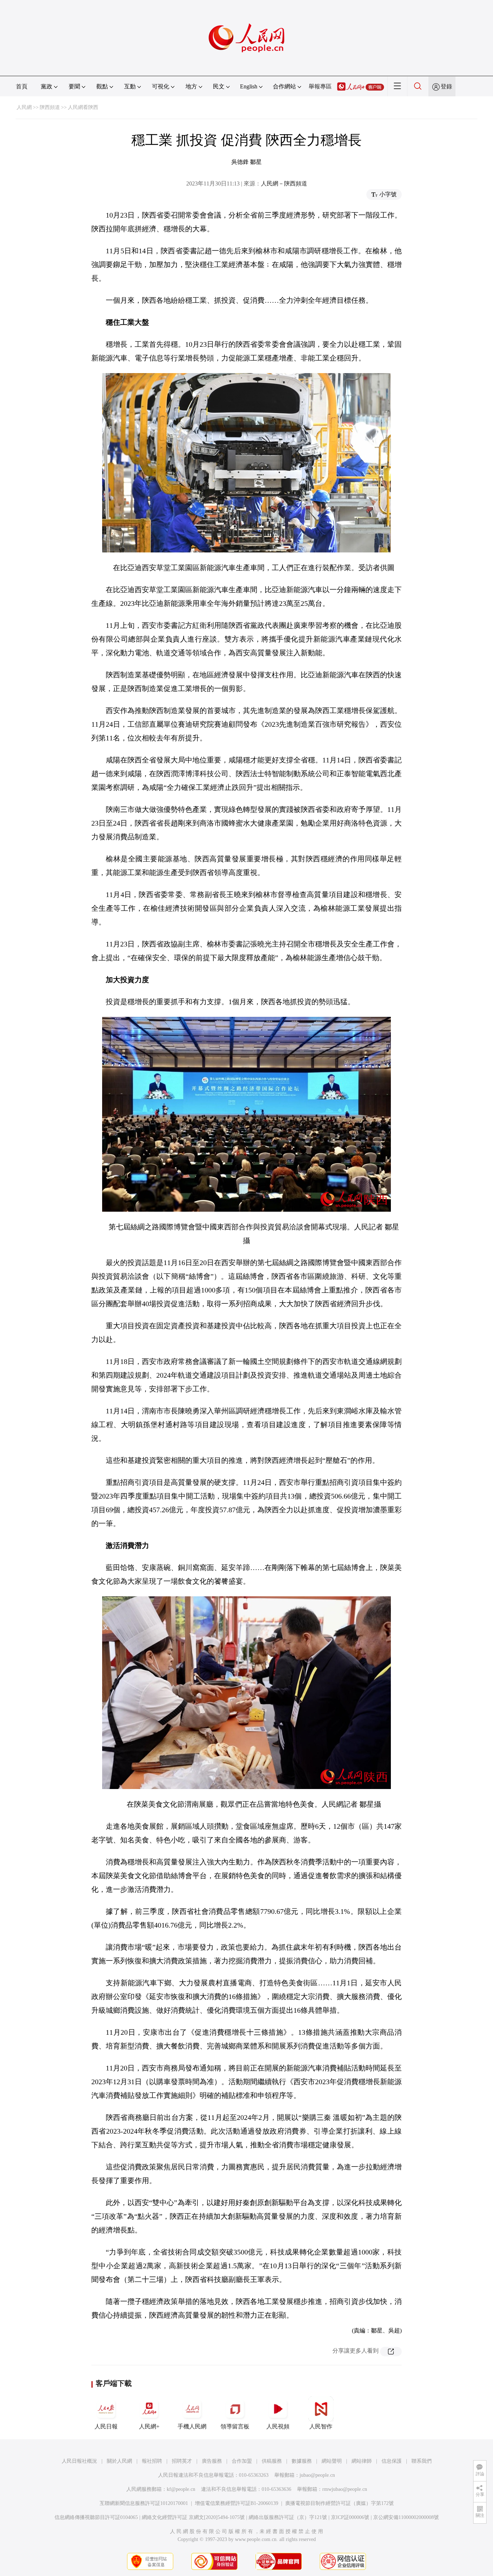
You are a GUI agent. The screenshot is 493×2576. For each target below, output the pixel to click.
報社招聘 (152, 2461)
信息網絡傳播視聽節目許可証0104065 (96, 2517)
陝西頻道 (50, 107)
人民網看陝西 (83, 107)
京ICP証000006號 (350, 2517)
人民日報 (106, 2426)
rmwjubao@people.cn (345, 2489)
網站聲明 (332, 2461)
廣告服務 (212, 2461)
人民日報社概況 (79, 2461)
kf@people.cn (181, 2489)
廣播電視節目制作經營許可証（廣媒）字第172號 (339, 2503)
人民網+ (149, 2426)
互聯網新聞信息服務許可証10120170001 (144, 2503)
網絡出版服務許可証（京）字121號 (288, 2517)
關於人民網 (119, 2461)
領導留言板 (235, 2426)
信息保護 (392, 2461)
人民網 (24, 107)
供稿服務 (272, 2461)
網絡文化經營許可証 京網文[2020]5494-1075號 (193, 2517)
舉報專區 (320, 86)
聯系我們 (422, 2461)
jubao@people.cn (317, 2475)
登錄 (446, 86)
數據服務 (302, 2461)
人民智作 (321, 2426)
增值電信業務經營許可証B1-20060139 (237, 2503)
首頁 (22, 86)
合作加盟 (242, 2461)
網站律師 (362, 2461)
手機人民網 (192, 2426)
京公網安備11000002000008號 (406, 2517)
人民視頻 (278, 2426)
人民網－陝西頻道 (284, 183)
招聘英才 (182, 2461)
